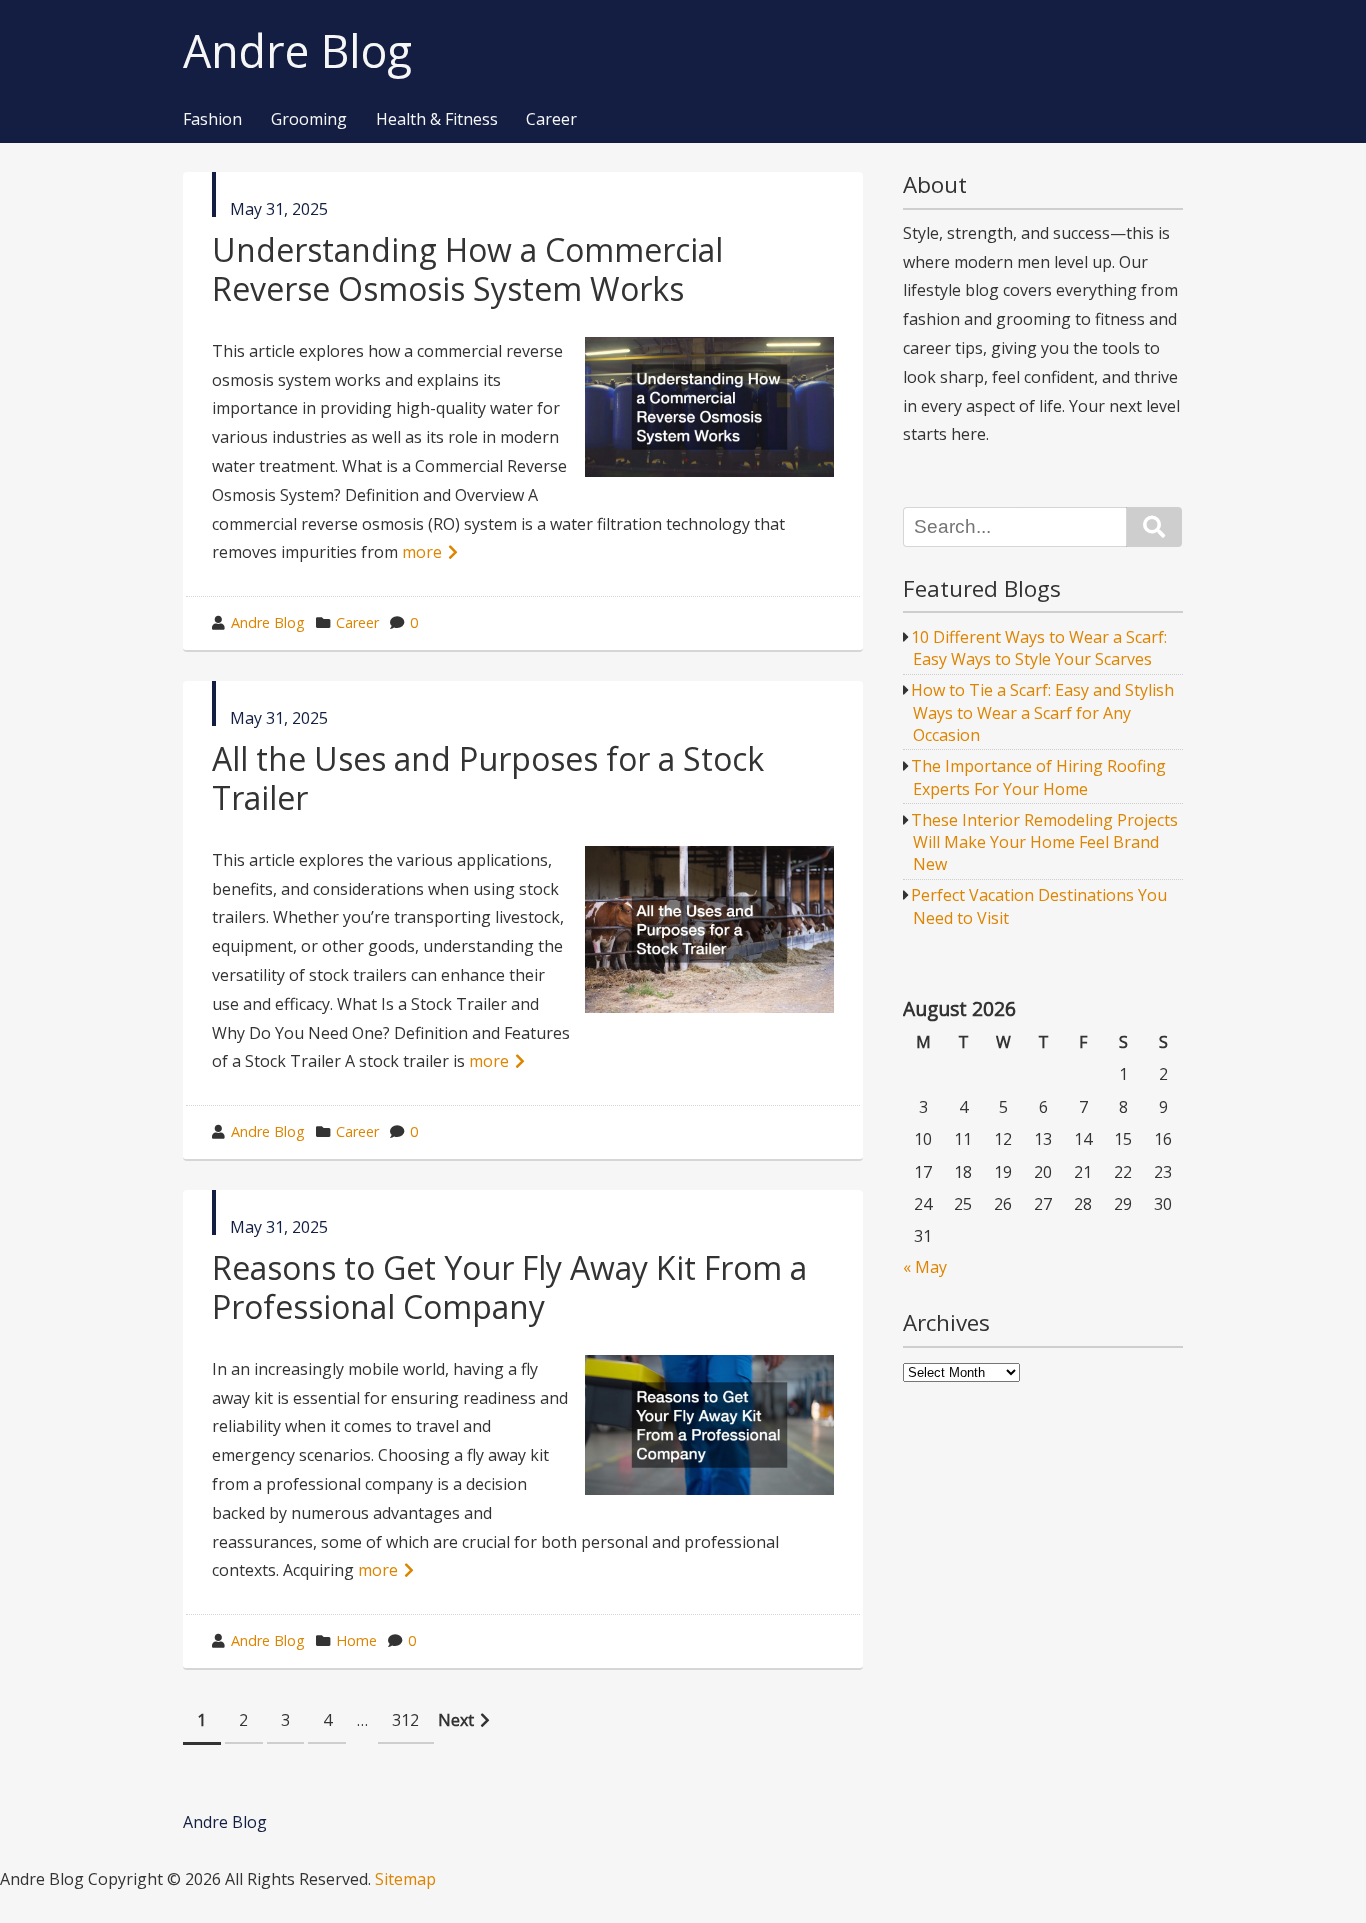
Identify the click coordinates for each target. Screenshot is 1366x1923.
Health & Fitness (437, 120)
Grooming (309, 120)
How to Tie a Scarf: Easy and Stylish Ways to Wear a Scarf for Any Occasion (1042, 712)
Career (551, 120)
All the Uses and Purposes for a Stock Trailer (488, 777)
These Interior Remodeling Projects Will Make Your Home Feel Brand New (1044, 842)
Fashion (212, 120)
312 (405, 1720)
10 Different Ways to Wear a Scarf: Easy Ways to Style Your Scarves (1039, 648)
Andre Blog (297, 51)
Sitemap (405, 1879)
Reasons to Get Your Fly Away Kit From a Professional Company (509, 1286)
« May (925, 1267)
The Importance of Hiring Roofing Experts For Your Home (1038, 777)
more (422, 552)
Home (356, 1640)
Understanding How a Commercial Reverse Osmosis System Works (467, 268)
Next (456, 1720)
